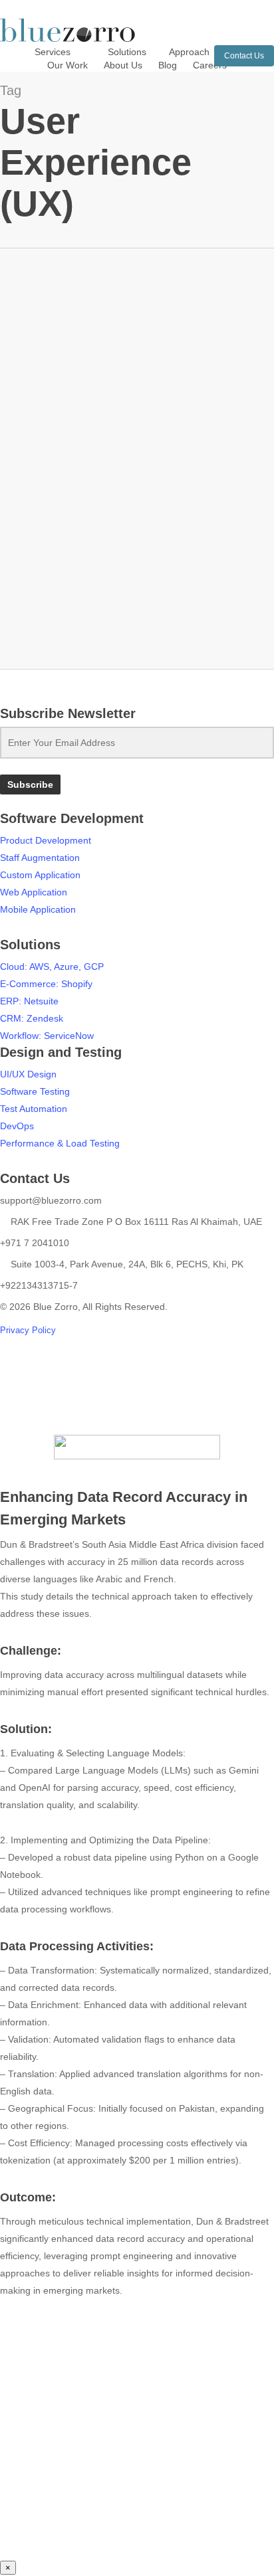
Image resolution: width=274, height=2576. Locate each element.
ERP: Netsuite (29, 1001)
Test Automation (34, 1109)
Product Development (46, 840)
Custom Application (40, 875)
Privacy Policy (28, 1330)
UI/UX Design (28, 1074)
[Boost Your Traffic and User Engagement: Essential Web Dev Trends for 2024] (137, 397)
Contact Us (244, 56)
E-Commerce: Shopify (46, 984)
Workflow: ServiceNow (47, 1036)
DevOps (17, 1126)
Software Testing (35, 1091)
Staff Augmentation (40, 858)
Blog (30, 492)
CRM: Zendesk (32, 1018)
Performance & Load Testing (60, 1143)
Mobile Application (38, 909)
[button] (137, 1400)
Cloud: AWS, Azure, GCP (52, 966)
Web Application (34, 892)
